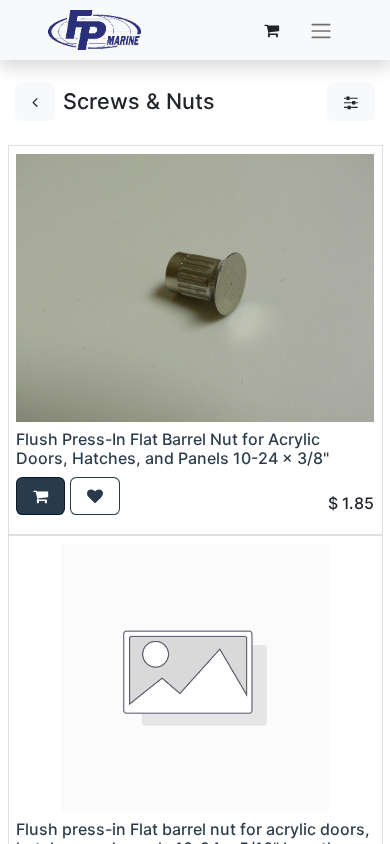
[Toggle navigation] (321, 30)
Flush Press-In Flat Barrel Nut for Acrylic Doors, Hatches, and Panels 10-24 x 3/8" (172, 448)
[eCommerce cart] (272, 30)
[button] (40, 496)
